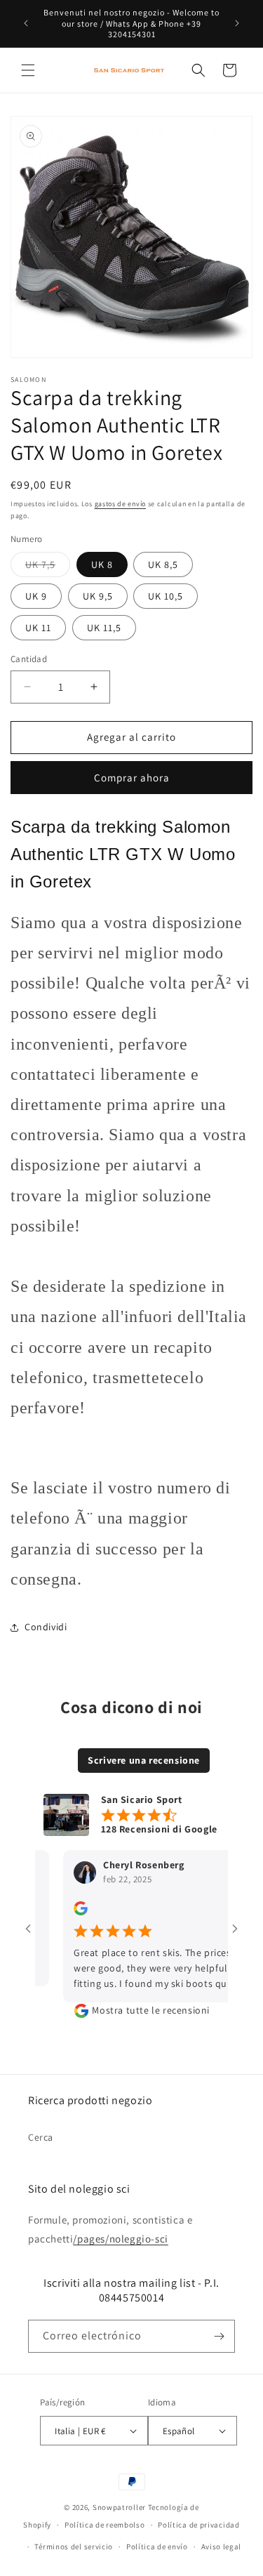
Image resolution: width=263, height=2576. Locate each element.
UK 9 (36, 596)
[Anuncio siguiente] (237, 23)
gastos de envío (121, 504)
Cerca (41, 2137)
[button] (28, 70)
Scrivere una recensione (144, 1760)
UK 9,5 (98, 596)
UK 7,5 (48, 567)
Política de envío (157, 2547)
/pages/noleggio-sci (120, 2239)
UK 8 (102, 564)
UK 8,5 (163, 564)
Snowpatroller (119, 2507)
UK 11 (38, 628)
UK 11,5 (104, 628)
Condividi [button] (46, 1627)
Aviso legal (222, 2547)
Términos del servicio (74, 2547)
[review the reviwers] (65, 1912)
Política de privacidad (198, 2525)
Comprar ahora (132, 778)
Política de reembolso (105, 2525)
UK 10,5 (166, 596)
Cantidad (29, 659)
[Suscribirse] (219, 2336)
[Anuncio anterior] (26, 23)
